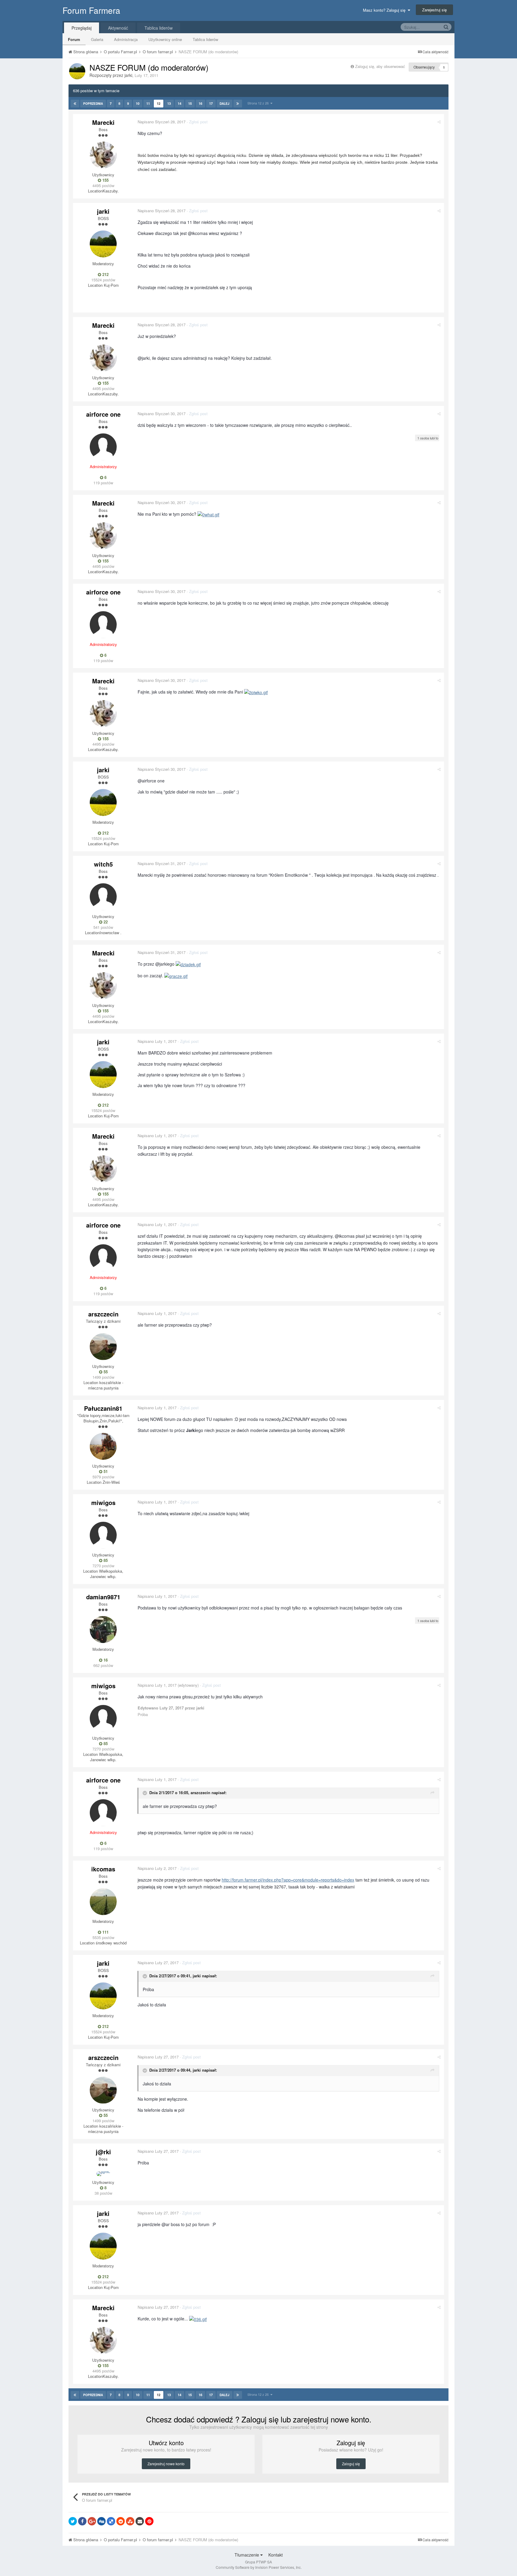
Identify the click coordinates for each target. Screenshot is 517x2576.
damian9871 (103, 1597)
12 (159, 103)
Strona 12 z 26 (259, 103)
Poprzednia (93, 104)
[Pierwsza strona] (75, 104)
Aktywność (118, 28)
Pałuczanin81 (103, 1408)
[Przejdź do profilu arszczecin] (103, 1347)
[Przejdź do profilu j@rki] (103, 2174)
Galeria (97, 39)
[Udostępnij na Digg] (101, 2521)
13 (169, 103)
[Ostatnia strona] (238, 104)
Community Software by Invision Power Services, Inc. (259, 2567)
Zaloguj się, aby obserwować (380, 66)
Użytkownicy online (165, 39)
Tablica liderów (205, 39)
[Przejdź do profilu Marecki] (103, 155)
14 (180, 103)
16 (200, 103)
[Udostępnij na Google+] (92, 2521)
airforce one (103, 414)
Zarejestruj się (434, 10)
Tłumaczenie (247, 2555)
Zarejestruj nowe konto (166, 2464)
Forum (74, 39)
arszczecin (103, 1314)
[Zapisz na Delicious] (111, 2521)
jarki (128, 75)
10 (138, 103)
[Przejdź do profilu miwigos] (103, 1535)
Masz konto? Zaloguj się (385, 10)
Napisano (162, 122)
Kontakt (276, 2555)
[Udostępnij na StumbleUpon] (130, 2521)
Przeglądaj (82, 28)
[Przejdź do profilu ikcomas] (103, 1902)
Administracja (126, 39)
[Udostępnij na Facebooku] (82, 2521)
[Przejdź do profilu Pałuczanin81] (103, 1446)
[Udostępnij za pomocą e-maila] (140, 2521)
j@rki (103, 2152)
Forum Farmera (91, 10)
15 (190, 103)
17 (211, 103)
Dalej (225, 104)
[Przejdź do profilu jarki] (77, 71)
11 (148, 103)
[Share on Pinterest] (149, 2521)
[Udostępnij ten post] (439, 122)
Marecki (103, 122)
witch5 (103, 864)
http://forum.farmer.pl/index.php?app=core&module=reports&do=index (288, 1880)
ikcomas (103, 1869)
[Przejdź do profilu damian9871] (103, 1630)
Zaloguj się (351, 2464)
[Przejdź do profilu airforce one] (103, 447)
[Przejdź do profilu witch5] (103, 897)
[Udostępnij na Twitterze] (73, 2521)
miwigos (103, 1502)
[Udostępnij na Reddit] (121, 2521)
